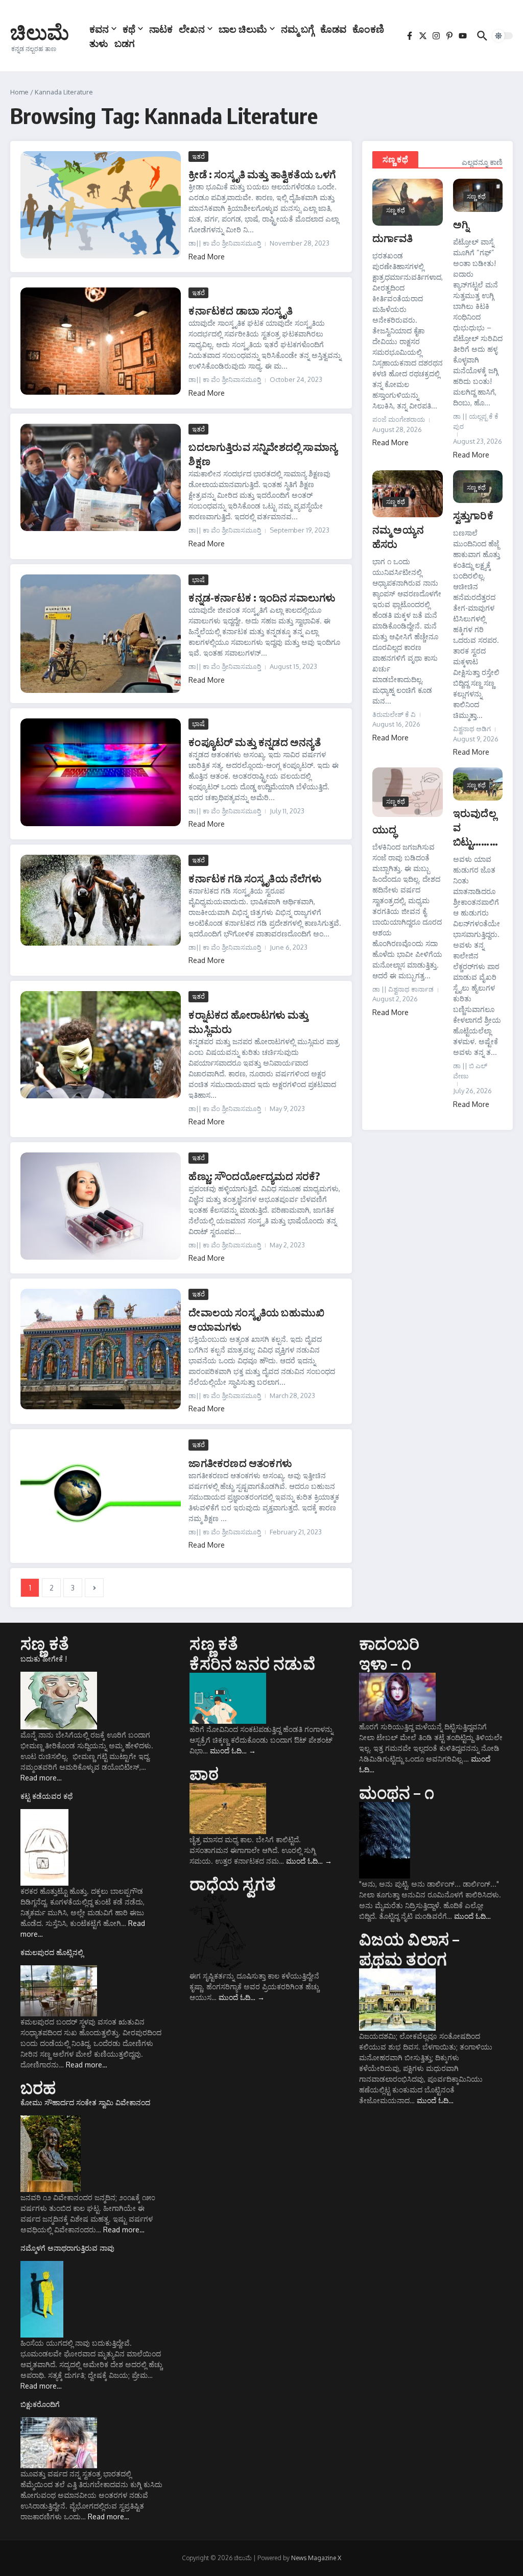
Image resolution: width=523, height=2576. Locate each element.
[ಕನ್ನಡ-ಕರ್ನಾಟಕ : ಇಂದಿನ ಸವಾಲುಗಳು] (101, 634)
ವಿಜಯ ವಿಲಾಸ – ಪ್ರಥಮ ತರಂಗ (409, 1948)
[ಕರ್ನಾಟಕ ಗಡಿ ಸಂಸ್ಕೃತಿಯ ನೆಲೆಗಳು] (101, 900)
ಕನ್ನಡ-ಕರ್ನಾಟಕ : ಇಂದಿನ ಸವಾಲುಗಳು (262, 597)
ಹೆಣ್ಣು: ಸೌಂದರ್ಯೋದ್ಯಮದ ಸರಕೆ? (254, 1176)
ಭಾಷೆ (198, 580)
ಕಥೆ (129, 29)
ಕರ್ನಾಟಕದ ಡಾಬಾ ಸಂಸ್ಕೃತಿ (240, 310)
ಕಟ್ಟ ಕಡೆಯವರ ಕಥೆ (46, 1796)
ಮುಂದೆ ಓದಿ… (233, 1751)
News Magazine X (316, 2558)
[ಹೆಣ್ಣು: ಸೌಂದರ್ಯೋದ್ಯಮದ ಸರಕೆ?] (101, 1206)
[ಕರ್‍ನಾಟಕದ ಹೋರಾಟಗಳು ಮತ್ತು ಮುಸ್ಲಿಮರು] (101, 1045)
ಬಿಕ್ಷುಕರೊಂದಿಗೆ (40, 2404)
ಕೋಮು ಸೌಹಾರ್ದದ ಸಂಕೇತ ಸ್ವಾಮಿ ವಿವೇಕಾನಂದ (85, 2102)
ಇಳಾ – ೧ (385, 1663)
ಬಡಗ (125, 43)
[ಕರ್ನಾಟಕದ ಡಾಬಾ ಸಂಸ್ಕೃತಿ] (101, 341)
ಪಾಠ (204, 1773)
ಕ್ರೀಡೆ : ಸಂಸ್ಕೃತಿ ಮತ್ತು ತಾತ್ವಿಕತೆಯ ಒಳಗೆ (262, 174)
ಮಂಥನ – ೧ (397, 1792)
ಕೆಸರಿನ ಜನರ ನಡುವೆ (252, 1663)
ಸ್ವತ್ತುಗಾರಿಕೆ (473, 515)
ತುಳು (99, 43)
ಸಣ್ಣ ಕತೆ (45, 1643)
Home (19, 92)
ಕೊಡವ (333, 29)
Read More (207, 257)
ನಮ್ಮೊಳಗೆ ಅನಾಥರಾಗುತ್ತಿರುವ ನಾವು (67, 2248)
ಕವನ (99, 29)
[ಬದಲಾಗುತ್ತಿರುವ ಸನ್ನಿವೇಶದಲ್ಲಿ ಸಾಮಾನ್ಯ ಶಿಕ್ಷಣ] (101, 477)
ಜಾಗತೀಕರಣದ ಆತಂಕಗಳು (240, 1463)
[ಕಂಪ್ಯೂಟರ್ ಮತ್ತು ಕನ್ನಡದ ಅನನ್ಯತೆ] (101, 772)
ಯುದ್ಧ (384, 829)
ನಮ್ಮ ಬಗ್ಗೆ (298, 29)
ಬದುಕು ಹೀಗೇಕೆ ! (44, 1659)
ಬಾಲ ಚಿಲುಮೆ (243, 29)
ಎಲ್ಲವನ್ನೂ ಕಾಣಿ (482, 162)
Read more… (41, 1778)
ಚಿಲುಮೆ (40, 32)
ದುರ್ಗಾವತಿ (393, 238)
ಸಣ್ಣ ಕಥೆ (395, 159)
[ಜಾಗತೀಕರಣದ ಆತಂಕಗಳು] (101, 1496)
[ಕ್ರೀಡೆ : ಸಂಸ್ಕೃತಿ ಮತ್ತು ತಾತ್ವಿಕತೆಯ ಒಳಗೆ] (101, 205)
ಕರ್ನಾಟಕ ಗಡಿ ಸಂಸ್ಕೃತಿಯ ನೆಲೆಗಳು (255, 878)
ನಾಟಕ (161, 29)
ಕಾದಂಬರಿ (389, 1643)
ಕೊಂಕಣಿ (368, 29)
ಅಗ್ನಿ (461, 224)
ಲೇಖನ (192, 29)
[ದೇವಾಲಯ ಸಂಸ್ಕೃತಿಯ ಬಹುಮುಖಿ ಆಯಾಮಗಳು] (101, 1349)
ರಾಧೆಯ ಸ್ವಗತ (232, 1884)
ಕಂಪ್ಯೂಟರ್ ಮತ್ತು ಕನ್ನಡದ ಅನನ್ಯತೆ (254, 742)
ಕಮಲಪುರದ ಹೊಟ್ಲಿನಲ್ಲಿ (52, 1952)
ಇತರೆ (198, 156)
